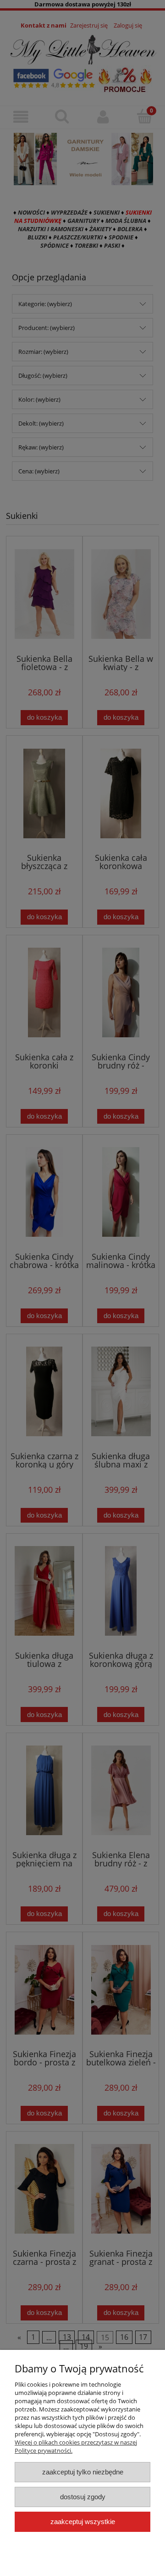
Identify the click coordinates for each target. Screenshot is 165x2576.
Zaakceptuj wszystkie (83, 2522)
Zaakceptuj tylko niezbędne (83, 2472)
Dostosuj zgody (83, 2497)
